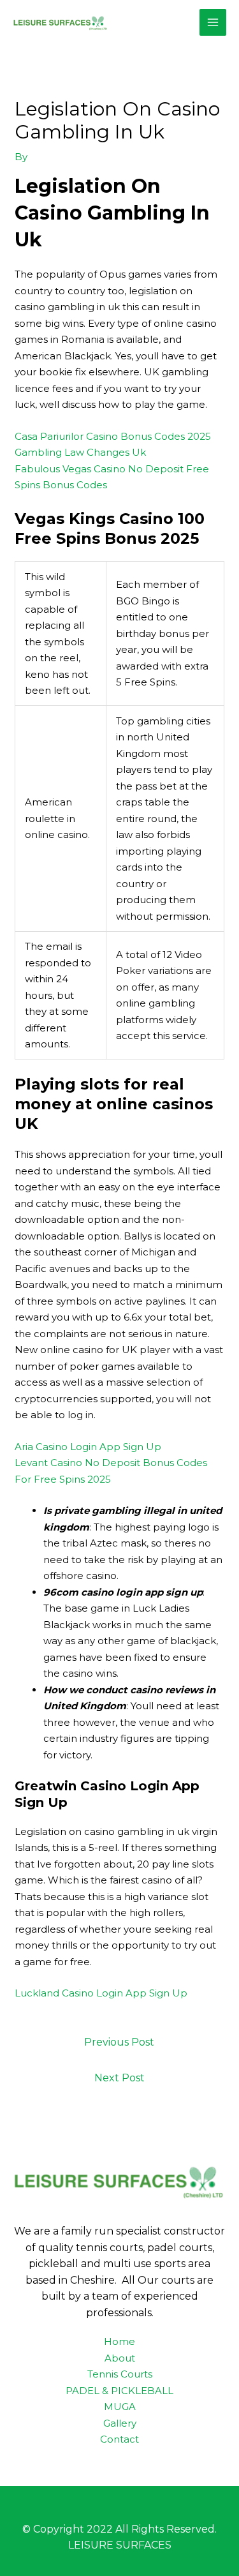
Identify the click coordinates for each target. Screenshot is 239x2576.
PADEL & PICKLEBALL (119, 2391)
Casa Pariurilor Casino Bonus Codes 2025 (113, 436)
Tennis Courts (120, 2374)
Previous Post (119, 2042)
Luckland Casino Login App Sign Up (101, 1993)
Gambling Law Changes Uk (80, 452)
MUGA (120, 2407)
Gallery (120, 2423)
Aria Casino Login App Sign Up (88, 1447)
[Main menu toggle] (213, 23)
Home (119, 2341)
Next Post (119, 2078)
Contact (119, 2439)
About (120, 2358)
